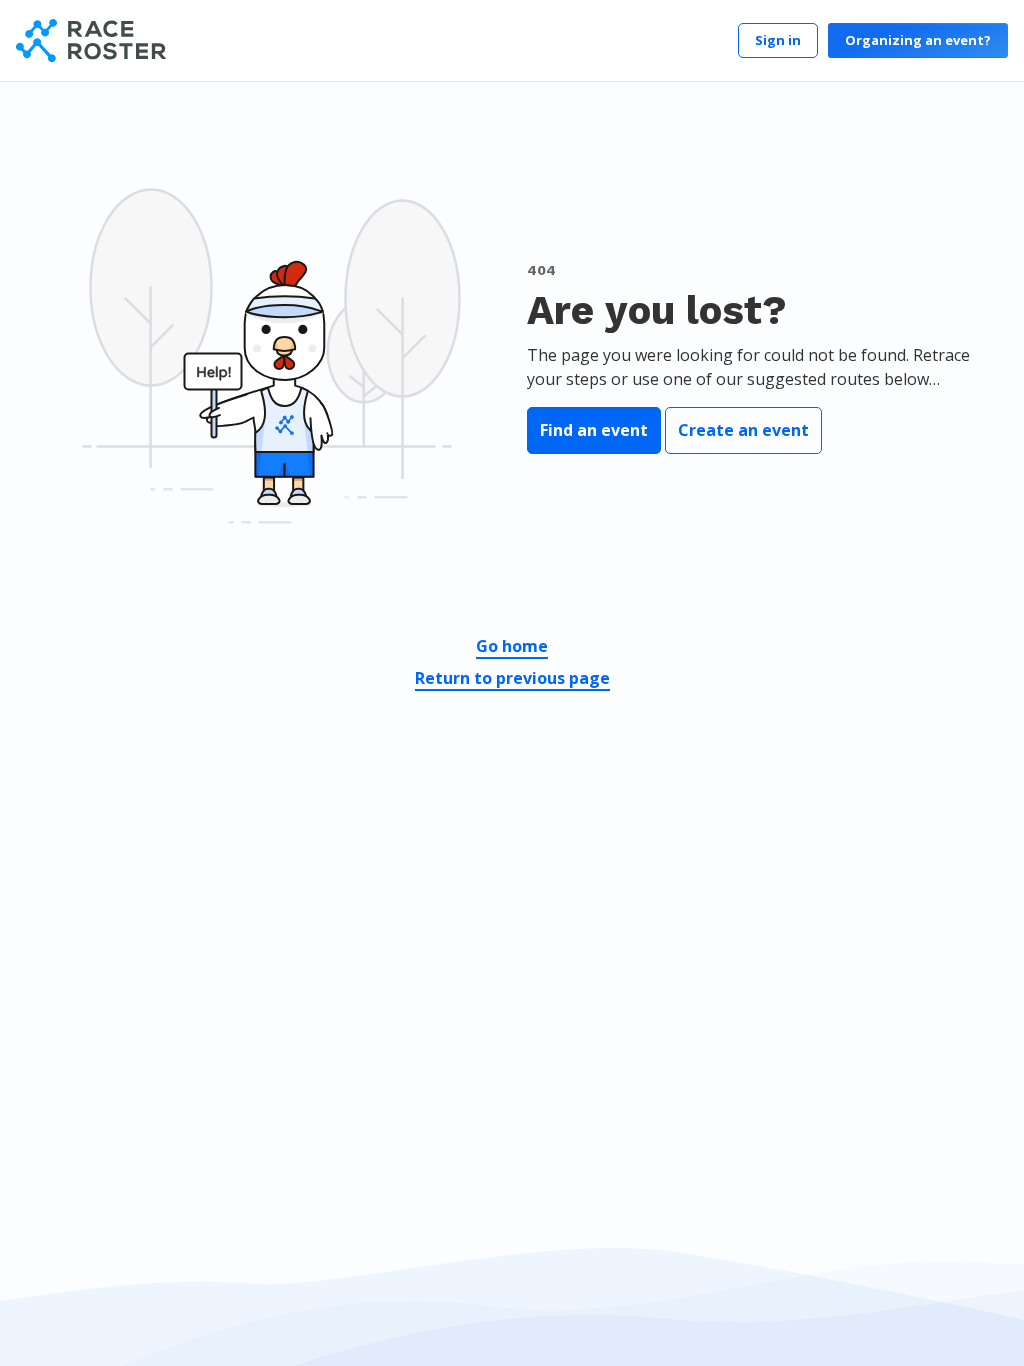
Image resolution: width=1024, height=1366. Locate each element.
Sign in (778, 40)
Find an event (594, 430)
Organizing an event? (918, 40)
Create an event (743, 430)
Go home (512, 646)
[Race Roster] (91, 40)
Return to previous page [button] (512, 678)
